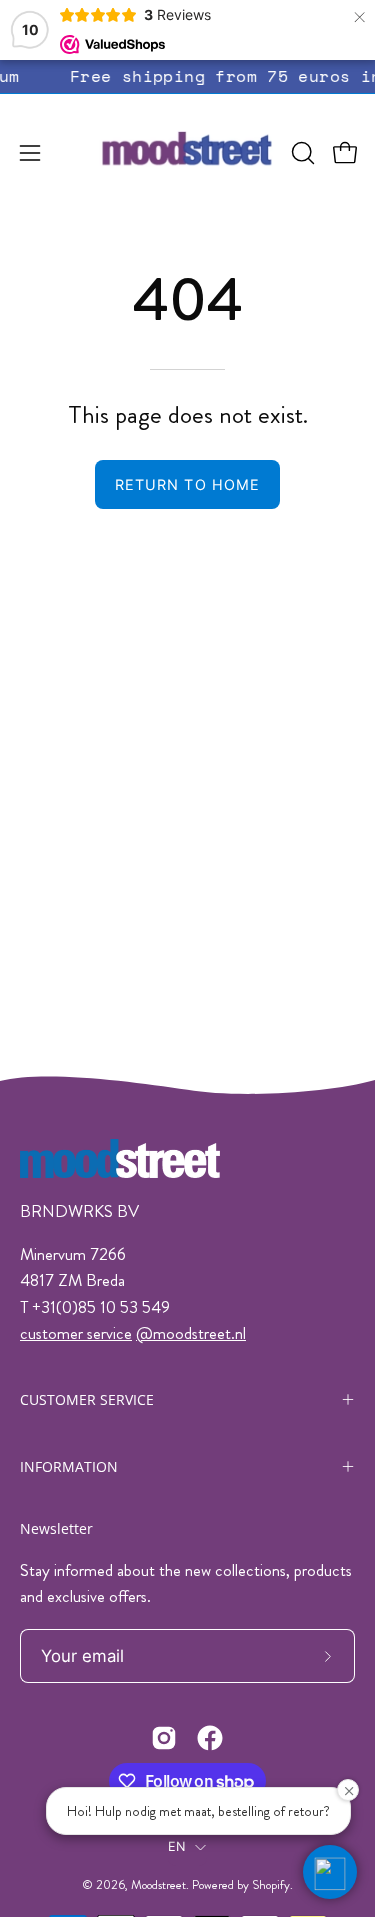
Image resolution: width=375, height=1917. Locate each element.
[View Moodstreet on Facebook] (210, 1738)
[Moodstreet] (188, 153)
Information (69, 1466)
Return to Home (187, 484)
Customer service (87, 1399)
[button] (301, 153)
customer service (76, 1333)
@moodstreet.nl (191, 1333)
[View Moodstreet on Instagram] (164, 1738)
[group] (187, 76)
